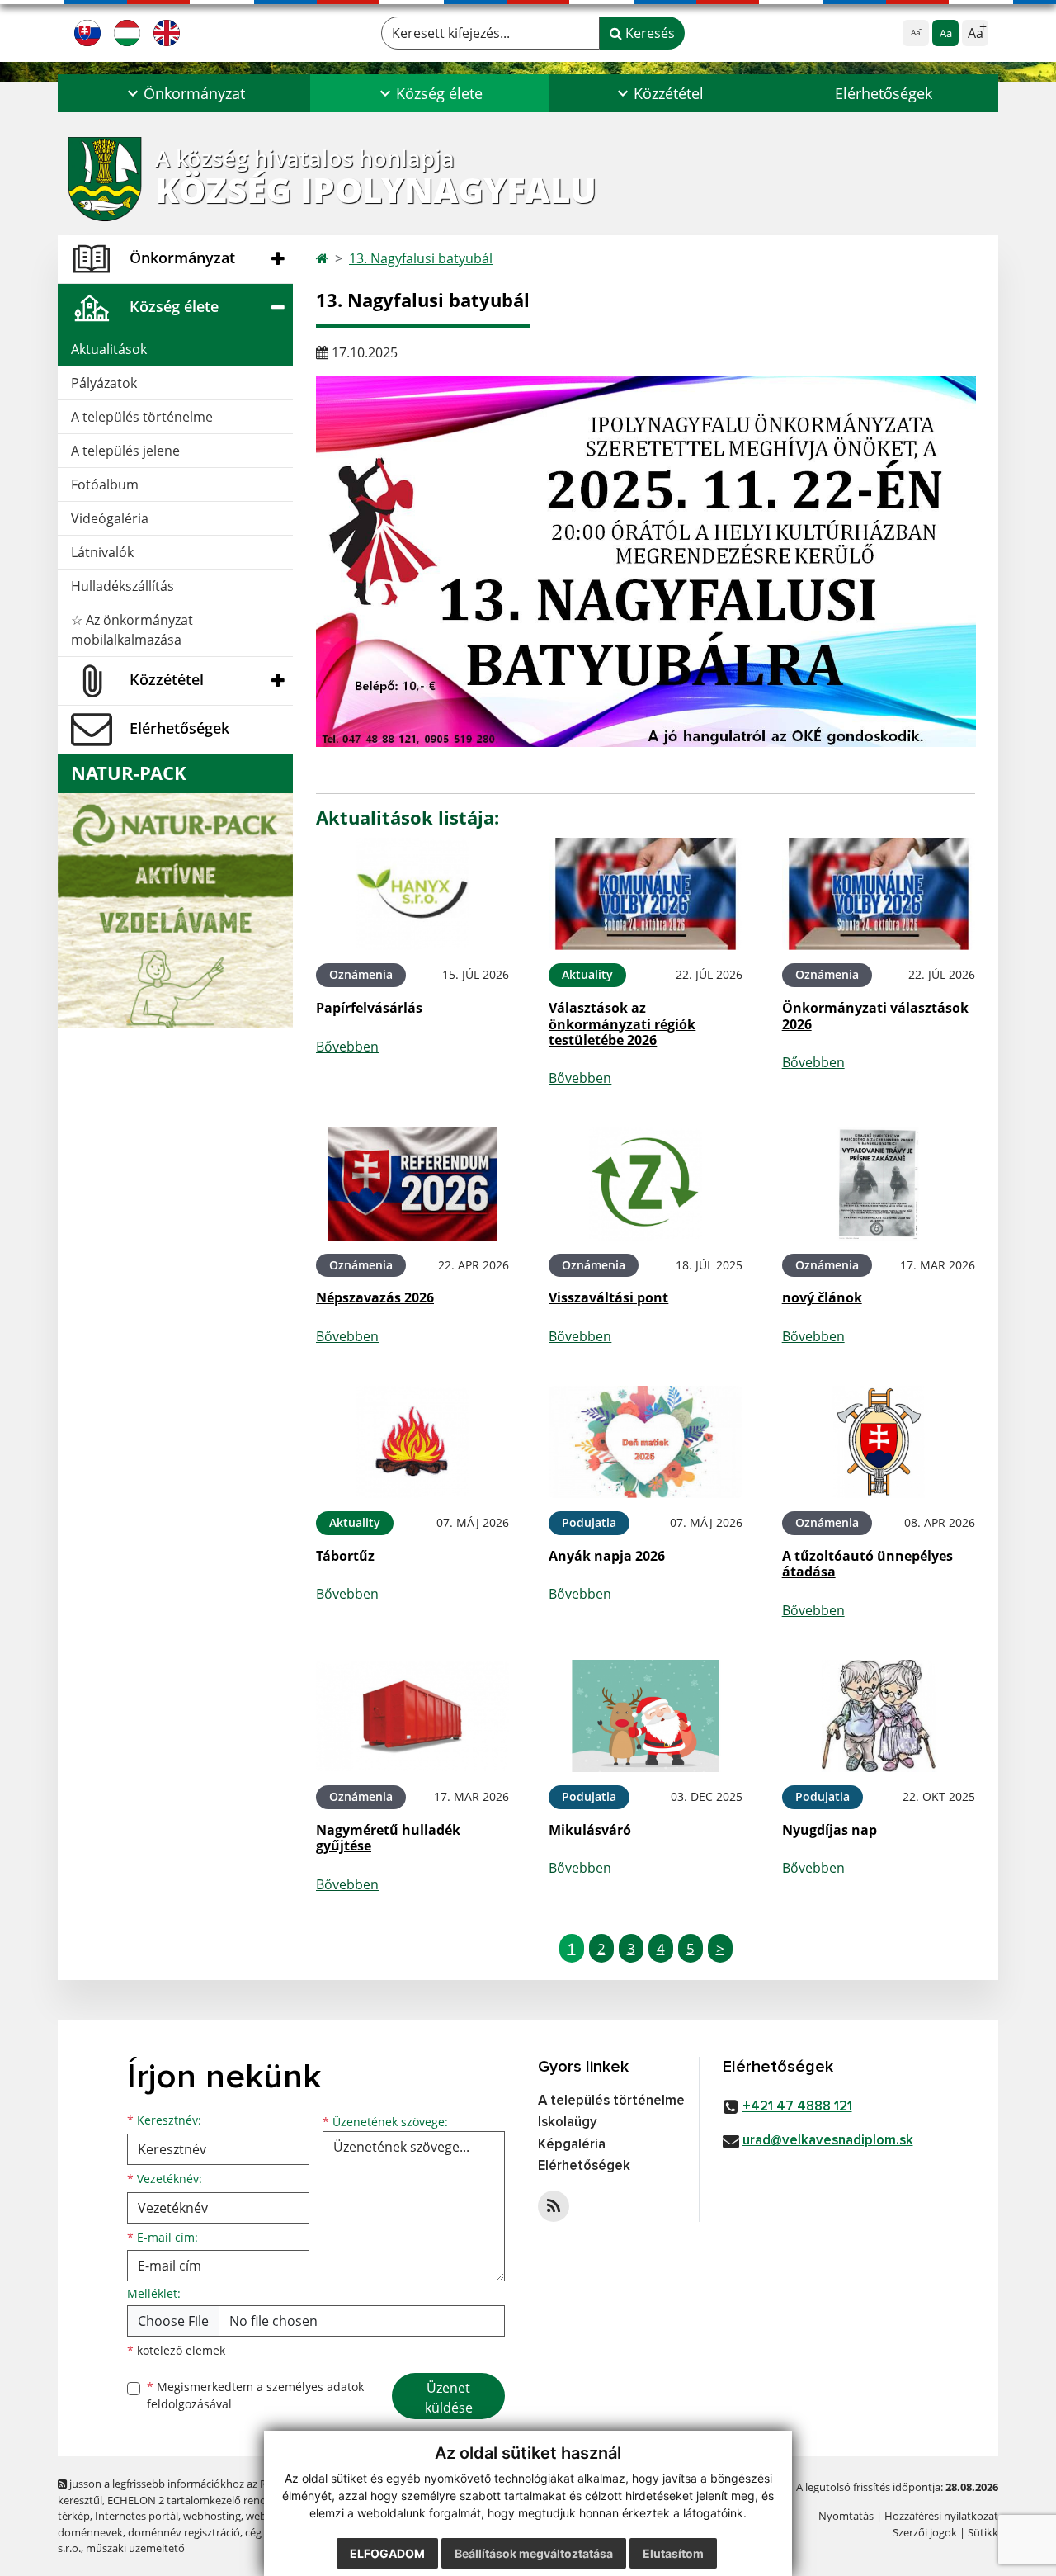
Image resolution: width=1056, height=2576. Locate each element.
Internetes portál (137, 2516)
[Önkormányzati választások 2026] (879, 894)
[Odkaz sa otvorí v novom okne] (554, 2206)
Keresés (648, 33)
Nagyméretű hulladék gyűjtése (388, 1838)
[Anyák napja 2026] (645, 1442)
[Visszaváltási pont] (645, 1184)
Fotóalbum (105, 484)
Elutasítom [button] (673, 2553)
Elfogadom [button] (387, 2553)
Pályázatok (104, 383)
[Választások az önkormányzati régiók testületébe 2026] (645, 894)
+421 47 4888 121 (797, 2107)
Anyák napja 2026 (607, 1556)
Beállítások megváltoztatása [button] (534, 2553)
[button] (184, 93)
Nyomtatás (846, 2516)
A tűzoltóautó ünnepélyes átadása (867, 1564)
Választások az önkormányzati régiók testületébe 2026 (622, 1023)
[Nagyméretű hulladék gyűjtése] (412, 1716)
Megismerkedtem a (255, 2395)
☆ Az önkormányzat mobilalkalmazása (132, 630)
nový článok (822, 1297)
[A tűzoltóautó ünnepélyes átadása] (879, 1442)
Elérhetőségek (884, 93)
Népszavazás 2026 (375, 1297)
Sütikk (983, 2532)
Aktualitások (109, 349)
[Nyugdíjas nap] (879, 1716)
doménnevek (90, 2532)
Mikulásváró (590, 1830)
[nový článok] (879, 1184)
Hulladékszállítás (123, 586)
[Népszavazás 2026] (412, 1184)
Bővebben (347, 1047)
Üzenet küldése (449, 2398)
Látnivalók (102, 552)
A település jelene (125, 451)
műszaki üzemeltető (135, 2548)
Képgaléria (572, 2145)
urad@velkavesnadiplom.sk (828, 2141)
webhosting (212, 2516)
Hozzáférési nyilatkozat (941, 2516)
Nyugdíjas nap (830, 1830)
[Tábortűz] (412, 1442)
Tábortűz (345, 1556)
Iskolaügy (568, 2122)
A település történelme (142, 417)
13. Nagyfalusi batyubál (421, 258)
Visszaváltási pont (608, 1297)
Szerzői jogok (925, 2532)
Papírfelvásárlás (369, 1008)
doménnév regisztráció (184, 2532)
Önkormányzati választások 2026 (875, 1016)
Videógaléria (110, 518)
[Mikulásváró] (645, 1716)
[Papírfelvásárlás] (412, 894)
